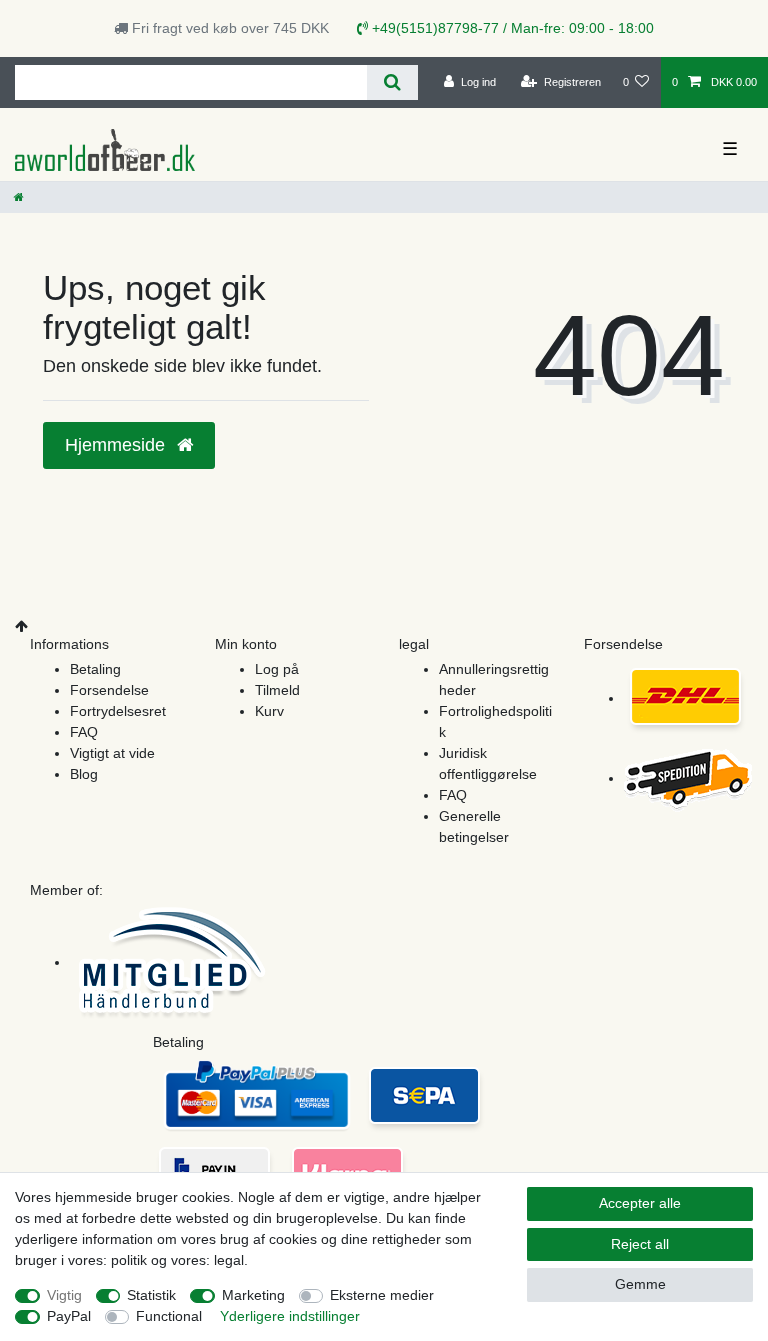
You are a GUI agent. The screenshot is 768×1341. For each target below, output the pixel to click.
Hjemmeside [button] (117, 445)
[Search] (392, 82)
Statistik (151, 1295)
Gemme (640, 1284)
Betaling (95, 669)
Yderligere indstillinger (290, 1316)
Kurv (269, 711)
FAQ (84, 732)
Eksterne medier (382, 1295)
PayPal (69, 1316)
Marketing (253, 1295)
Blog (84, 774)
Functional (169, 1316)
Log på (277, 669)
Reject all (640, 1244)
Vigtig (64, 1295)
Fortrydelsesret (118, 711)
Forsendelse (109, 690)
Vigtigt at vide (112, 753)
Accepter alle (640, 1203)
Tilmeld (277, 690)
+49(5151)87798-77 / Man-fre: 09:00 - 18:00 (511, 28)
